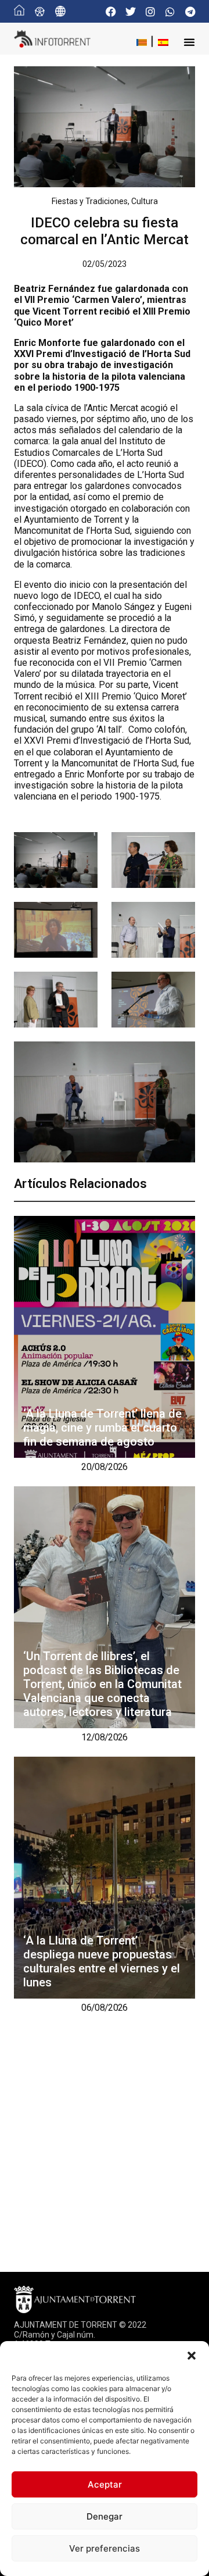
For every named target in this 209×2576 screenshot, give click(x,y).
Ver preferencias (105, 2548)
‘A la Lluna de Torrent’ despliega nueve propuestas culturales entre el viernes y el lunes (102, 1961)
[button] (192, 2356)
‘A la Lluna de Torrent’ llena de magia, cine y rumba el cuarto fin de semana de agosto (102, 1428)
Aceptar (105, 2484)
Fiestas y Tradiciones (90, 201)
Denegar (105, 2516)
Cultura (145, 201)
